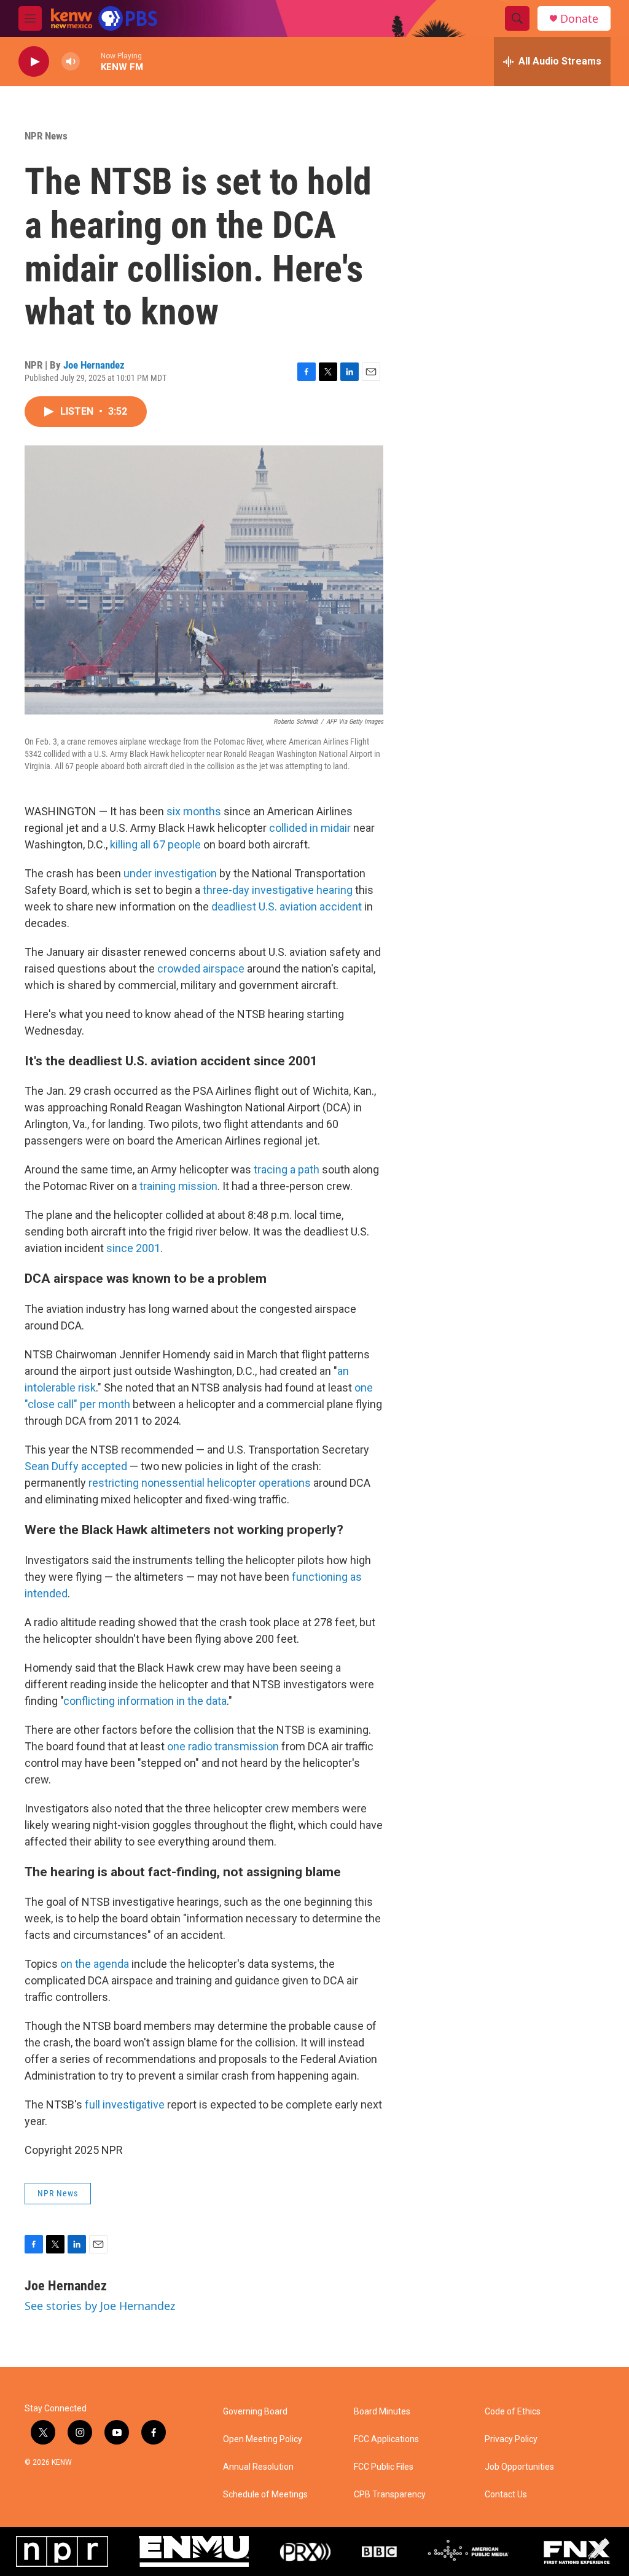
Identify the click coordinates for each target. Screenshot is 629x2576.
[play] (34, 62)
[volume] (71, 62)
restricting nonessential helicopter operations (200, 1483)
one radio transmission (223, 1746)
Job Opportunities (519, 2467)
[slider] (90, 61)
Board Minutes (382, 2412)
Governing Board (255, 2412)
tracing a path (287, 1169)
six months (194, 811)
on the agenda (95, 1964)
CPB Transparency (390, 2495)
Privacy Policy (511, 2439)
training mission (178, 1186)
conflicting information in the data (145, 1701)
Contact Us (506, 2495)
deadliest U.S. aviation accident (287, 906)
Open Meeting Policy (263, 2439)
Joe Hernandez (94, 365)
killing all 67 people (155, 844)
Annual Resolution (258, 2467)
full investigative (125, 2104)
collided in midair (310, 828)
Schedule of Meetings (265, 2495)
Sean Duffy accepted (76, 1466)
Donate (579, 19)
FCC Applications (386, 2439)
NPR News (46, 136)
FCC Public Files (384, 2467)
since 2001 (133, 1248)
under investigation (170, 873)
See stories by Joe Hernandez (100, 2306)
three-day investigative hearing (278, 890)
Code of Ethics (513, 2412)
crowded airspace (201, 969)
